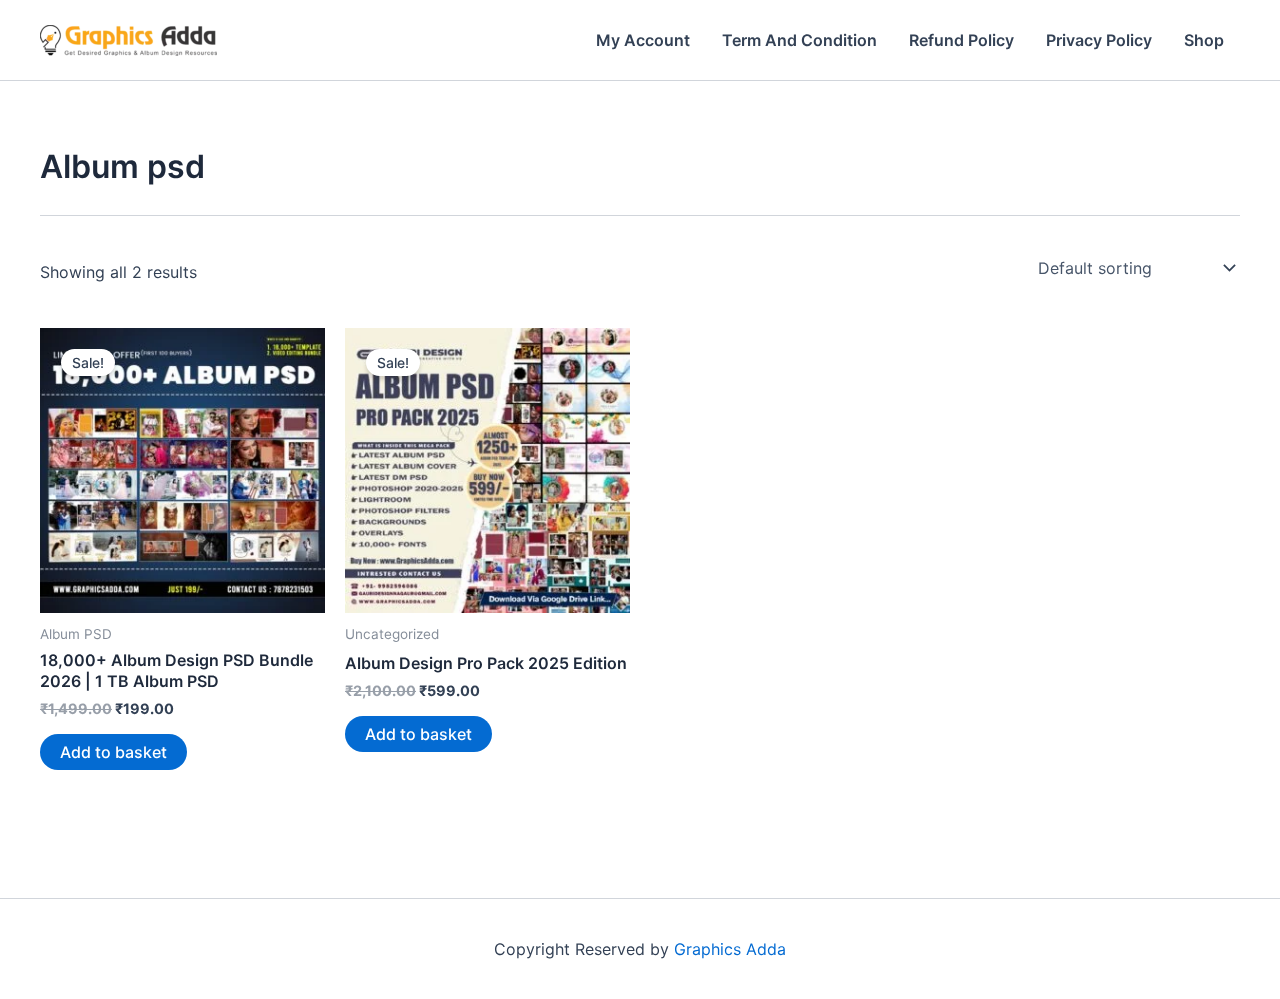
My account (643, 40)
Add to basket (113, 752)
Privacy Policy (1099, 40)
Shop (1204, 40)
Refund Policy (961, 40)
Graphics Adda (730, 949)
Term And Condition (799, 40)
